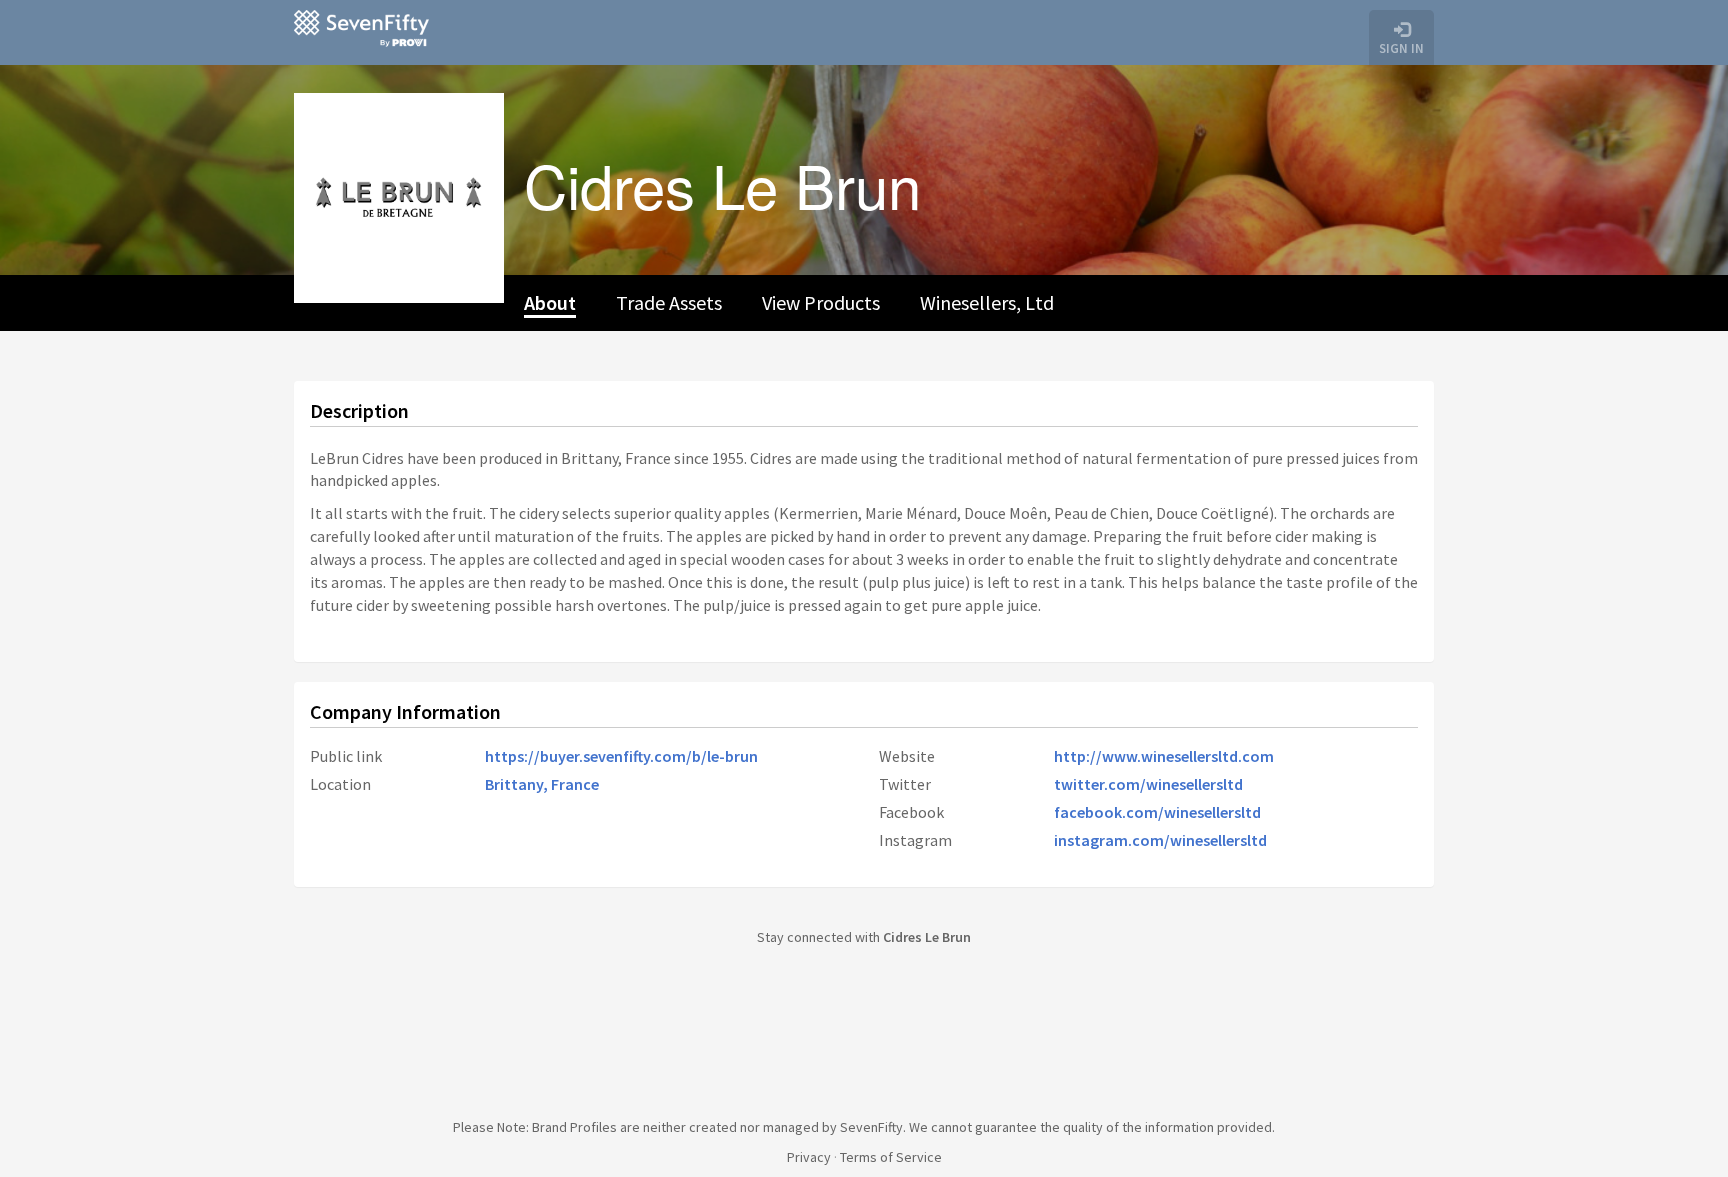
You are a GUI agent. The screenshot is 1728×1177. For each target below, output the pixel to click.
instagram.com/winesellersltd (1160, 840)
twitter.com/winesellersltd (1148, 784)
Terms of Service (891, 1157)
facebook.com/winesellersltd (1157, 812)
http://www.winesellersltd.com (1164, 756)
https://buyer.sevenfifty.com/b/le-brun (621, 756)
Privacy (809, 1157)
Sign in (1401, 48)
